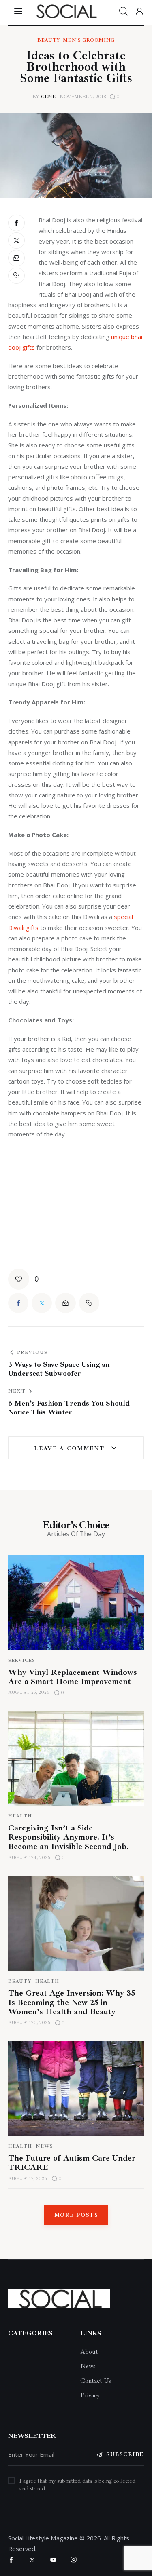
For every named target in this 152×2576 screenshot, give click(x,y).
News (44, 2146)
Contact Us (96, 2381)
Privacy (90, 2395)
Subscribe (125, 2454)
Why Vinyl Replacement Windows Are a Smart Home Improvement (73, 1677)
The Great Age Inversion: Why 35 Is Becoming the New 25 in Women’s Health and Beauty (72, 2002)
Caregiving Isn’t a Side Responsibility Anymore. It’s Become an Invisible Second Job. (68, 1837)
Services (22, 1660)
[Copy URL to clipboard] (17, 276)
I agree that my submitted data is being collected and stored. (77, 2485)
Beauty (49, 40)
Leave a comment (70, 1448)
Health (20, 1816)
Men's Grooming (89, 40)
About (89, 2352)
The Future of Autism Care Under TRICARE (72, 2163)
